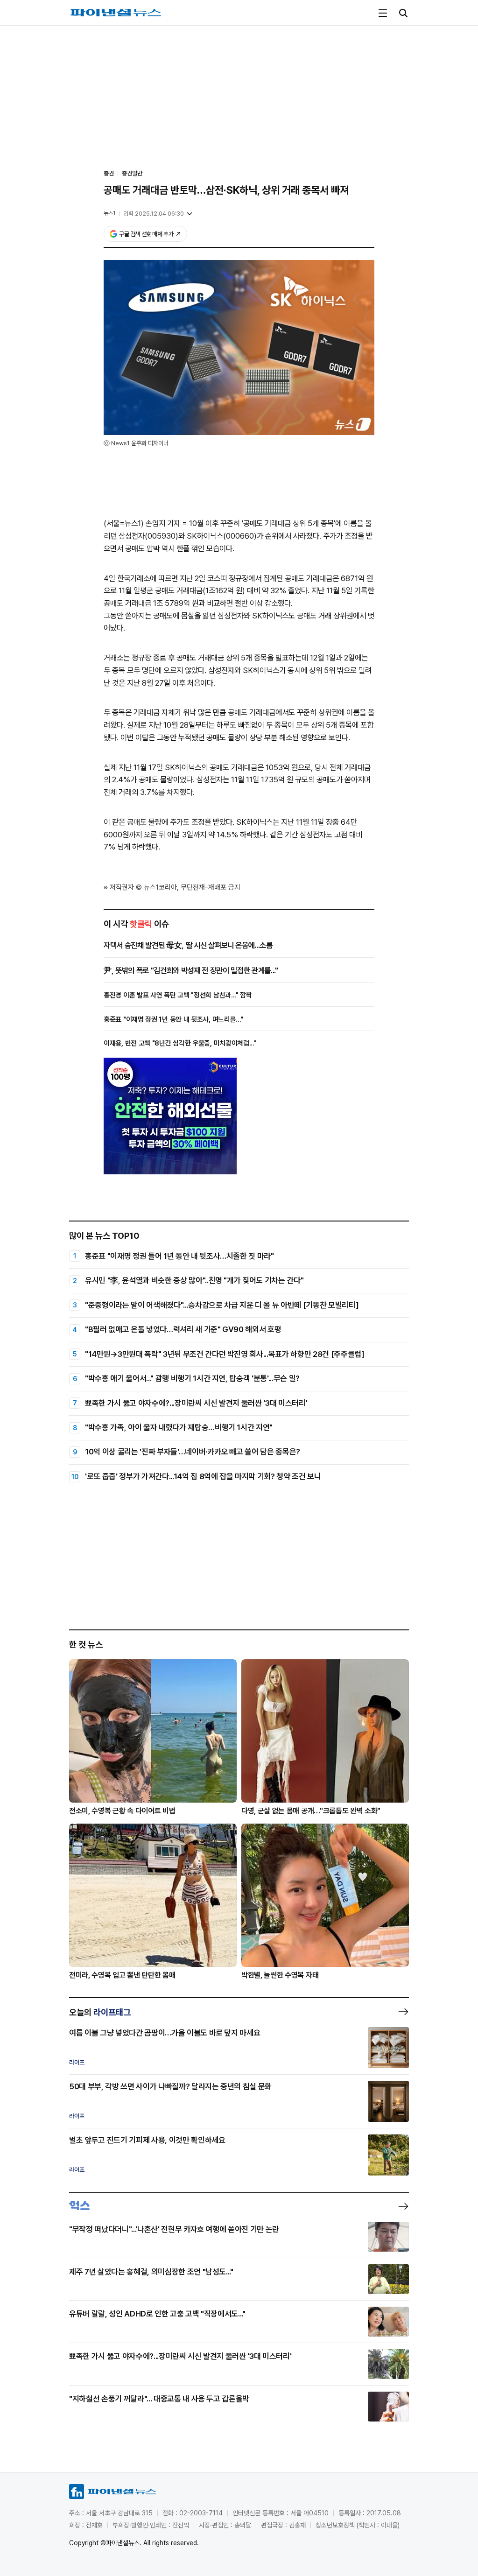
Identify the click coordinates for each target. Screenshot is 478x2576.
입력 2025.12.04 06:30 (154, 214)
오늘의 (100, 2012)
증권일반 (132, 173)
